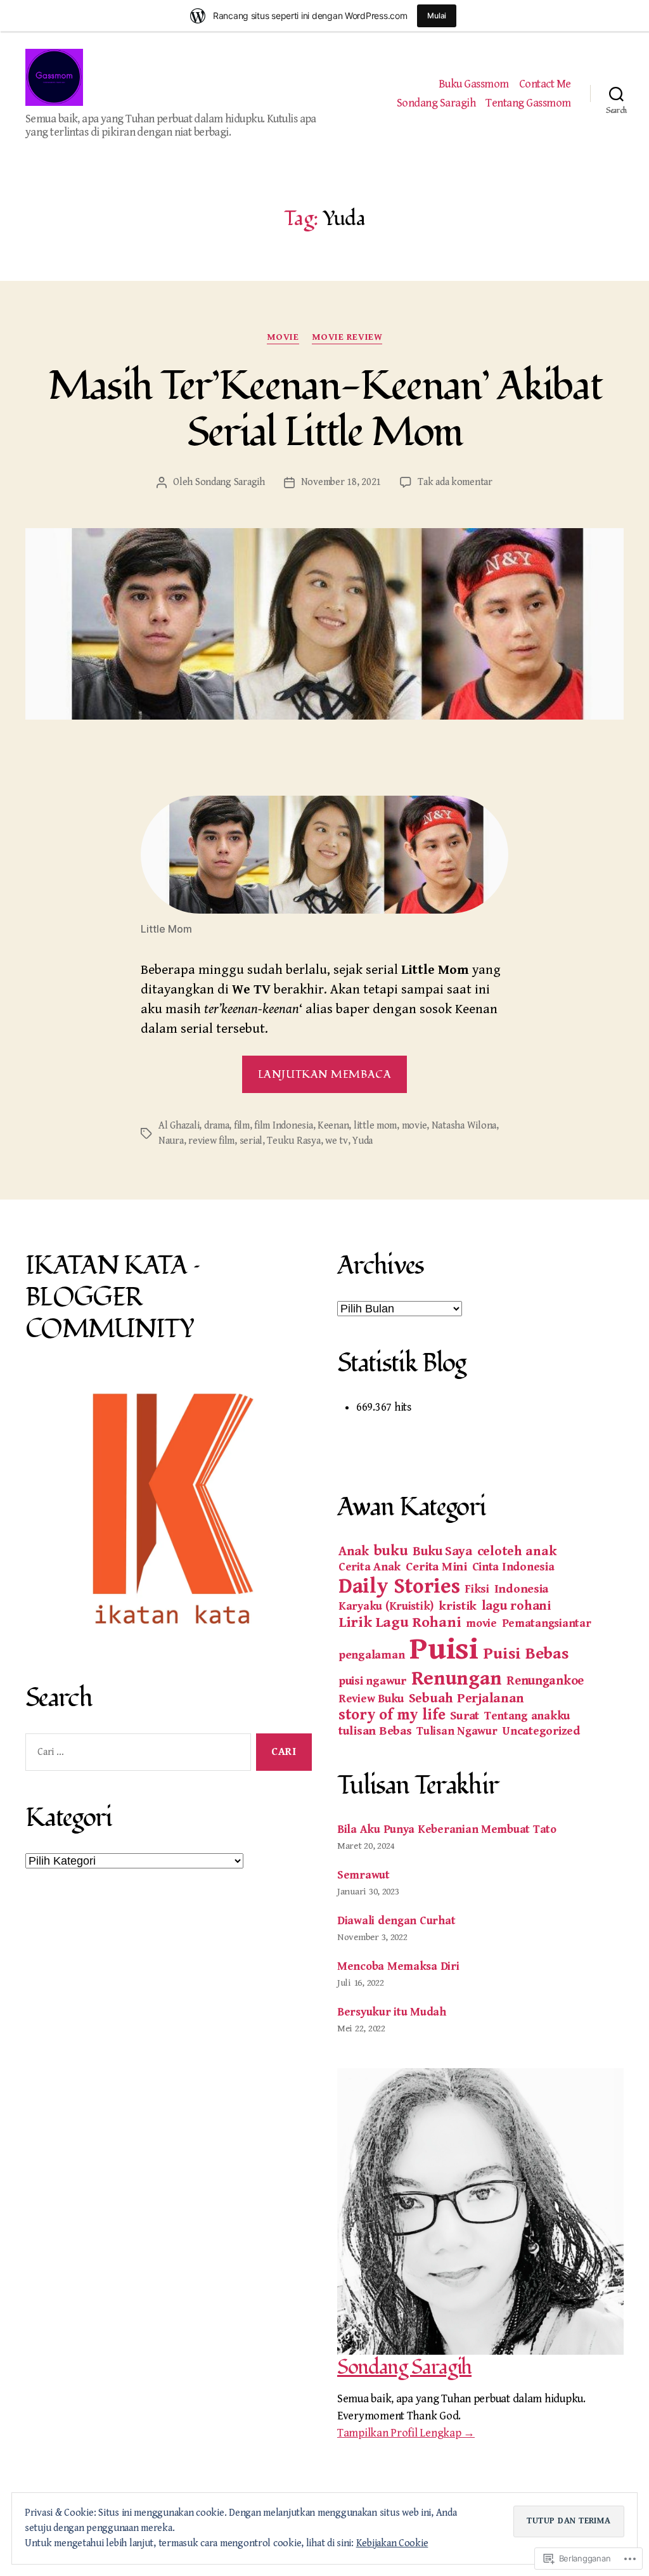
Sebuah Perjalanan (466, 1698)
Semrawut (363, 1875)
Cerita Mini (436, 1567)
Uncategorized (541, 1731)
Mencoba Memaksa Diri (398, 1966)
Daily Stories (399, 1586)
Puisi (444, 1649)
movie (283, 337)
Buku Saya (442, 1551)
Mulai (437, 16)
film (242, 1126)
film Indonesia (283, 1126)
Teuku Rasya (293, 1141)
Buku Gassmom (474, 84)
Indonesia (522, 1589)
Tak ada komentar (455, 482)
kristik (458, 1606)
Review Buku (371, 1699)
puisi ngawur (372, 1681)
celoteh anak (517, 1551)
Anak (354, 1551)
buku (391, 1551)
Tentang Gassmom (528, 103)
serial (251, 1141)
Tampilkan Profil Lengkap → (406, 2433)
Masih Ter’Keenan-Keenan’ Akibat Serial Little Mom (325, 409)
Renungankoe (545, 1681)
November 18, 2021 (341, 482)
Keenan (333, 1126)
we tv (337, 1141)
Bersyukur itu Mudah (392, 2012)
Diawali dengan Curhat (396, 1921)
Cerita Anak (369, 1567)
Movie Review (347, 337)
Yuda (363, 1141)
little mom (375, 1126)
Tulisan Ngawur (457, 1731)
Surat (465, 1716)
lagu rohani (516, 1606)
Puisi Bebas (526, 1654)
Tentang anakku (527, 1716)
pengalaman (371, 1655)
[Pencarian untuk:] (136, 1755)
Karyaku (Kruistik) (386, 1606)
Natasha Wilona (464, 1126)
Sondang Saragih (436, 103)
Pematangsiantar (547, 1623)
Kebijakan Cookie (392, 2543)
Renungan (457, 1679)
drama (217, 1126)
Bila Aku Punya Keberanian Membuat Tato (447, 1829)
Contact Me (545, 84)
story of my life (392, 1715)
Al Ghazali (179, 1126)
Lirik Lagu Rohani (400, 1622)
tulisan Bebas (375, 1731)
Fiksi (477, 1589)
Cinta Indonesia (513, 1567)
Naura (171, 1141)
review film (211, 1141)
